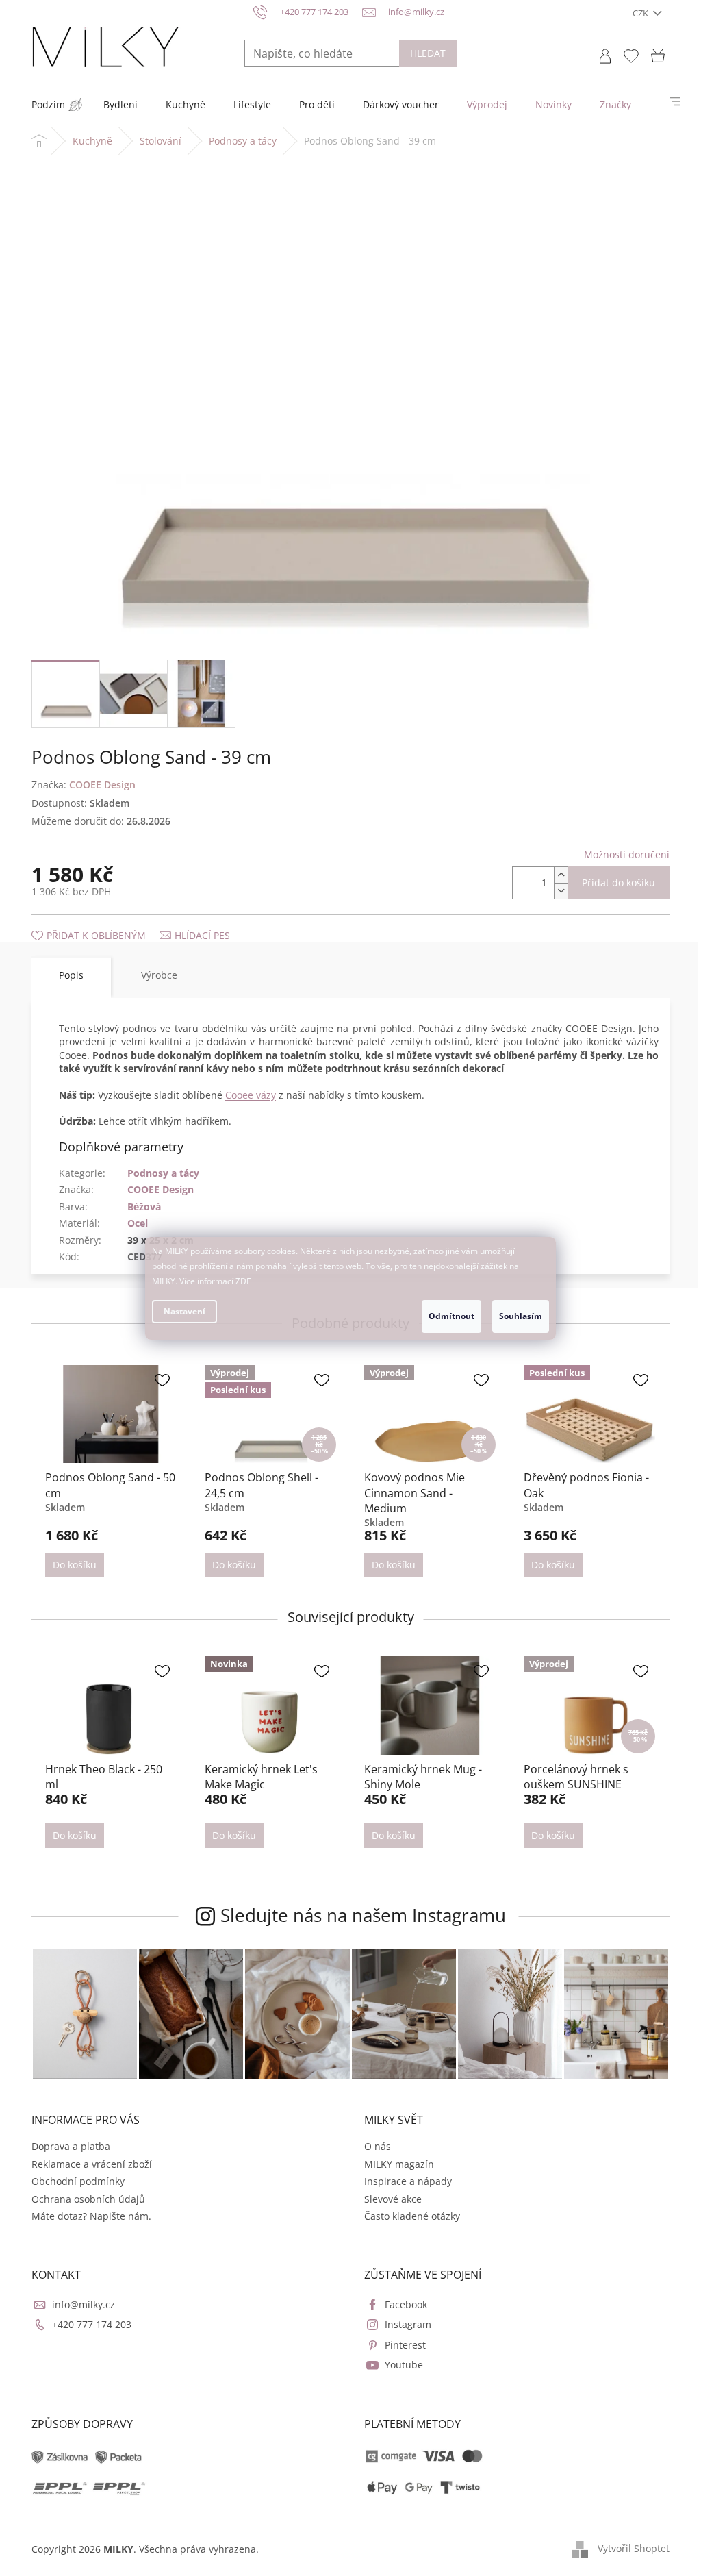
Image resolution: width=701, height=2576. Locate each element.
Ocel (138, 1223)
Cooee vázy (251, 1095)
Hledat (428, 53)
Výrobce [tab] (159, 975)
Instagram (408, 2324)
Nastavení (184, 1311)
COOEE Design (161, 1189)
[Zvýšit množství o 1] (561, 875)
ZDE (243, 1281)
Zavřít (105, 922)
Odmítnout (451, 1316)
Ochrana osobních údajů (88, 2199)
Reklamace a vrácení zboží (92, 2164)
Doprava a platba (71, 2146)
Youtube (404, 2365)
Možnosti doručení (627, 854)
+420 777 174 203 (92, 2324)
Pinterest (405, 2345)
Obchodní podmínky (78, 2181)
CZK (641, 13)
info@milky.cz (84, 2304)
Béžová (144, 1206)
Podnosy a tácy (163, 1173)
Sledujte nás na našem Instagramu (363, 1915)
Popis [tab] (71, 975)
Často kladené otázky (412, 2216)
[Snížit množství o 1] (561, 891)
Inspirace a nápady (408, 2181)
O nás (378, 2146)
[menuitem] (48, 105)
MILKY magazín (399, 2164)
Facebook (406, 2304)
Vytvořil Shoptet (634, 2548)
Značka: (84, 785)
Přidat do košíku (619, 883)
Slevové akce (393, 2199)
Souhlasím (521, 1316)
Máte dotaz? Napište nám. (91, 2216)
